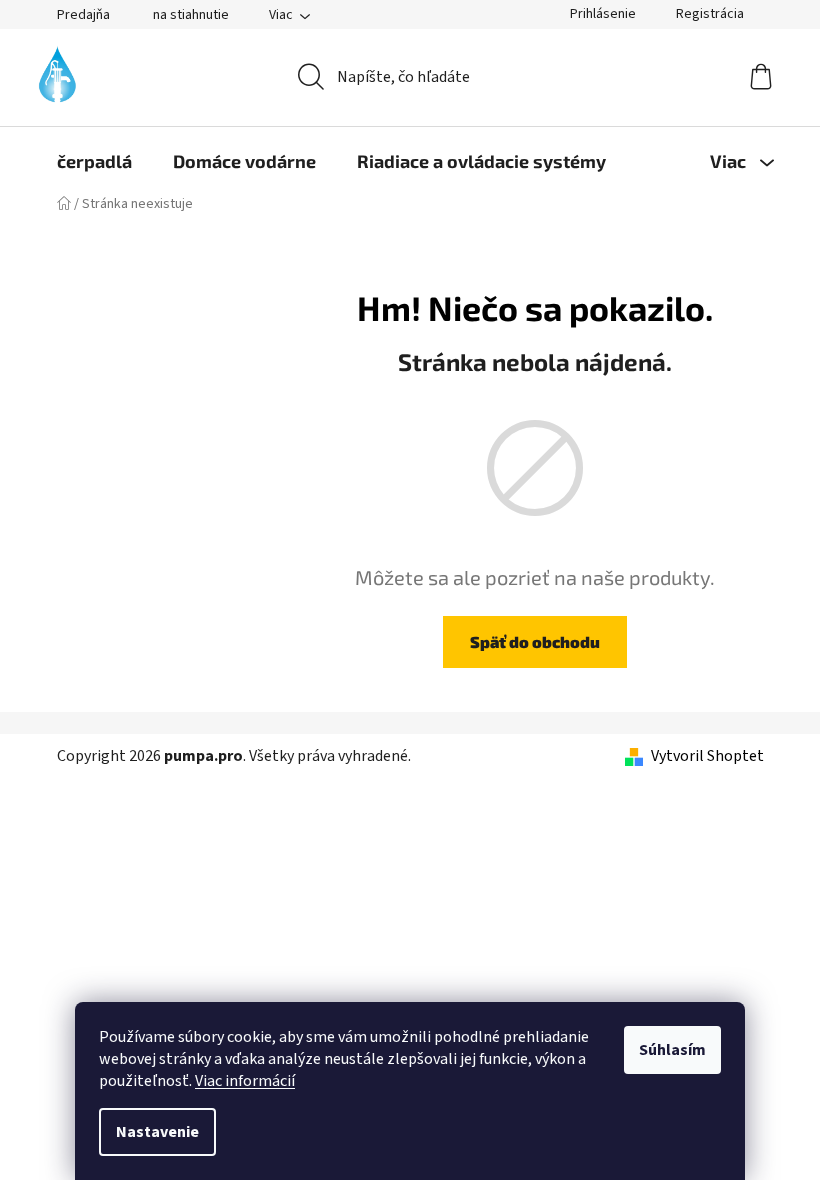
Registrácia (710, 14)
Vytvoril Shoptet (707, 756)
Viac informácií (245, 1081)
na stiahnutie (191, 15)
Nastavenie (157, 1132)
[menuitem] (94, 161)
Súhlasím (672, 1050)
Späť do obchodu (535, 641)
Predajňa (83, 15)
